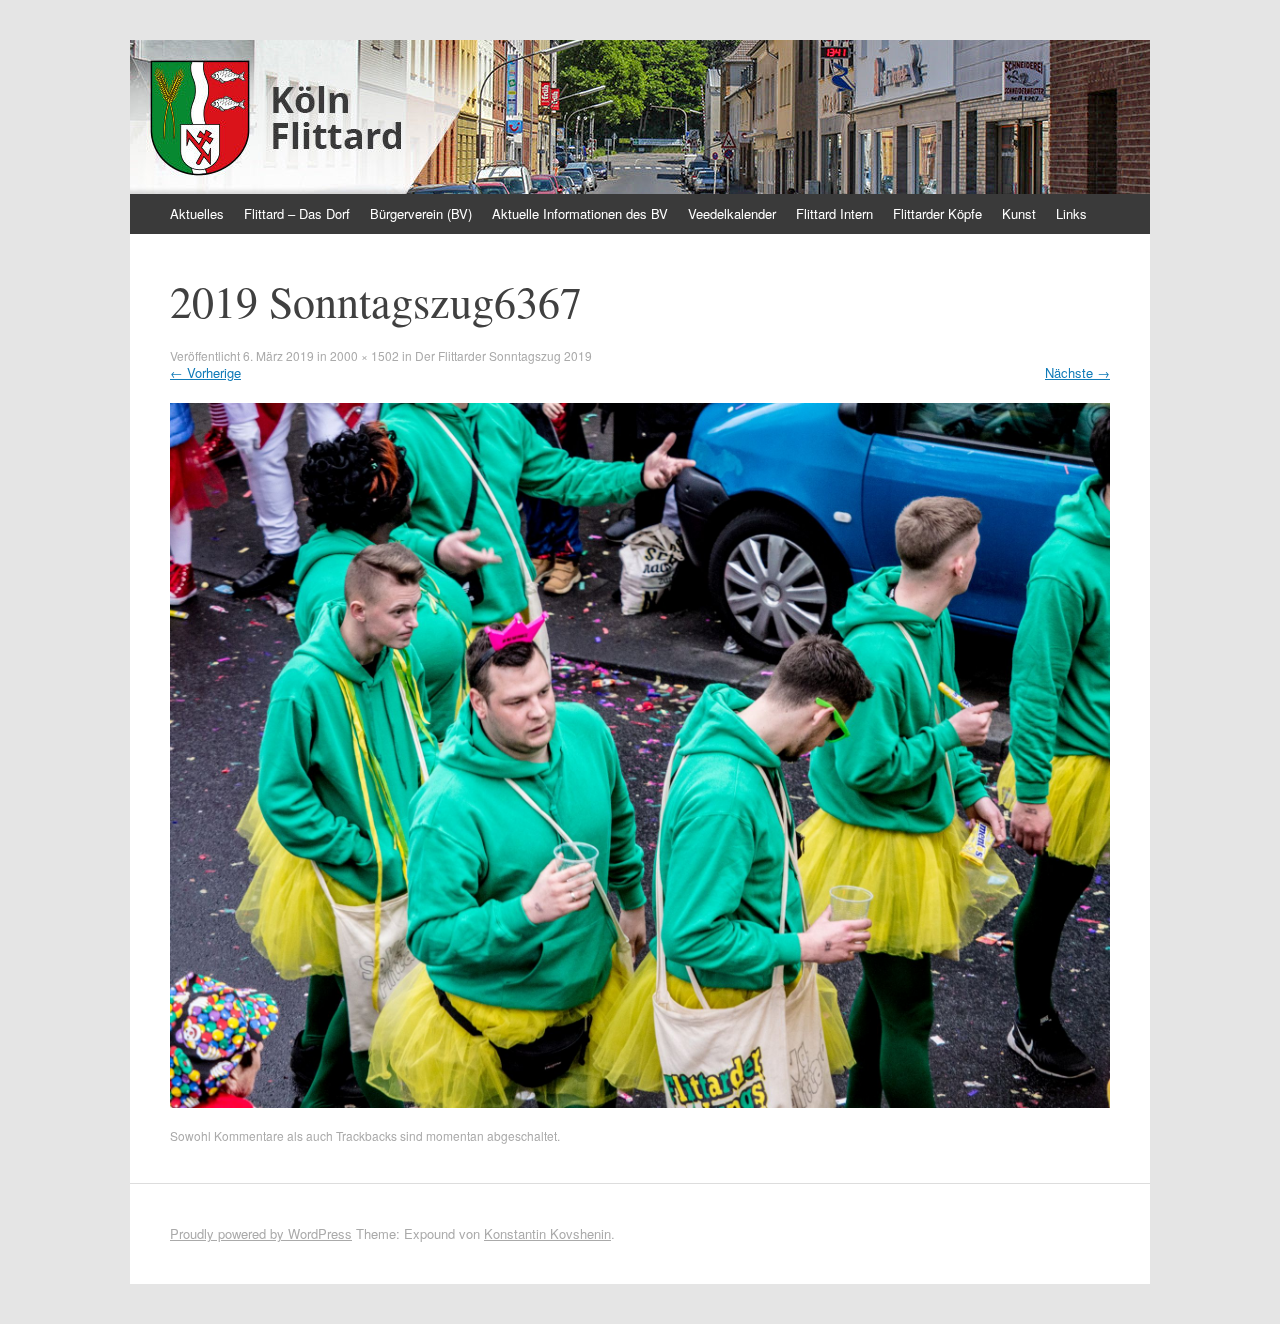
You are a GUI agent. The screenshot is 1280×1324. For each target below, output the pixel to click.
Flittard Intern (834, 213)
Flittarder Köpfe (937, 213)
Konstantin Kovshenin (547, 1233)
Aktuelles (197, 213)
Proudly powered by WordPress (261, 1233)
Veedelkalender (732, 213)
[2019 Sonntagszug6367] (640, 1102)
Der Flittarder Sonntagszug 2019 (503, 355)
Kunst (1019, 213)
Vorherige (205, 372)
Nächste (1077, 372)
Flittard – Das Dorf (297, 213)
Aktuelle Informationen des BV (580, 213)
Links (1071, 213)
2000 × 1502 (364, 355)
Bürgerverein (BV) (421, 213)
